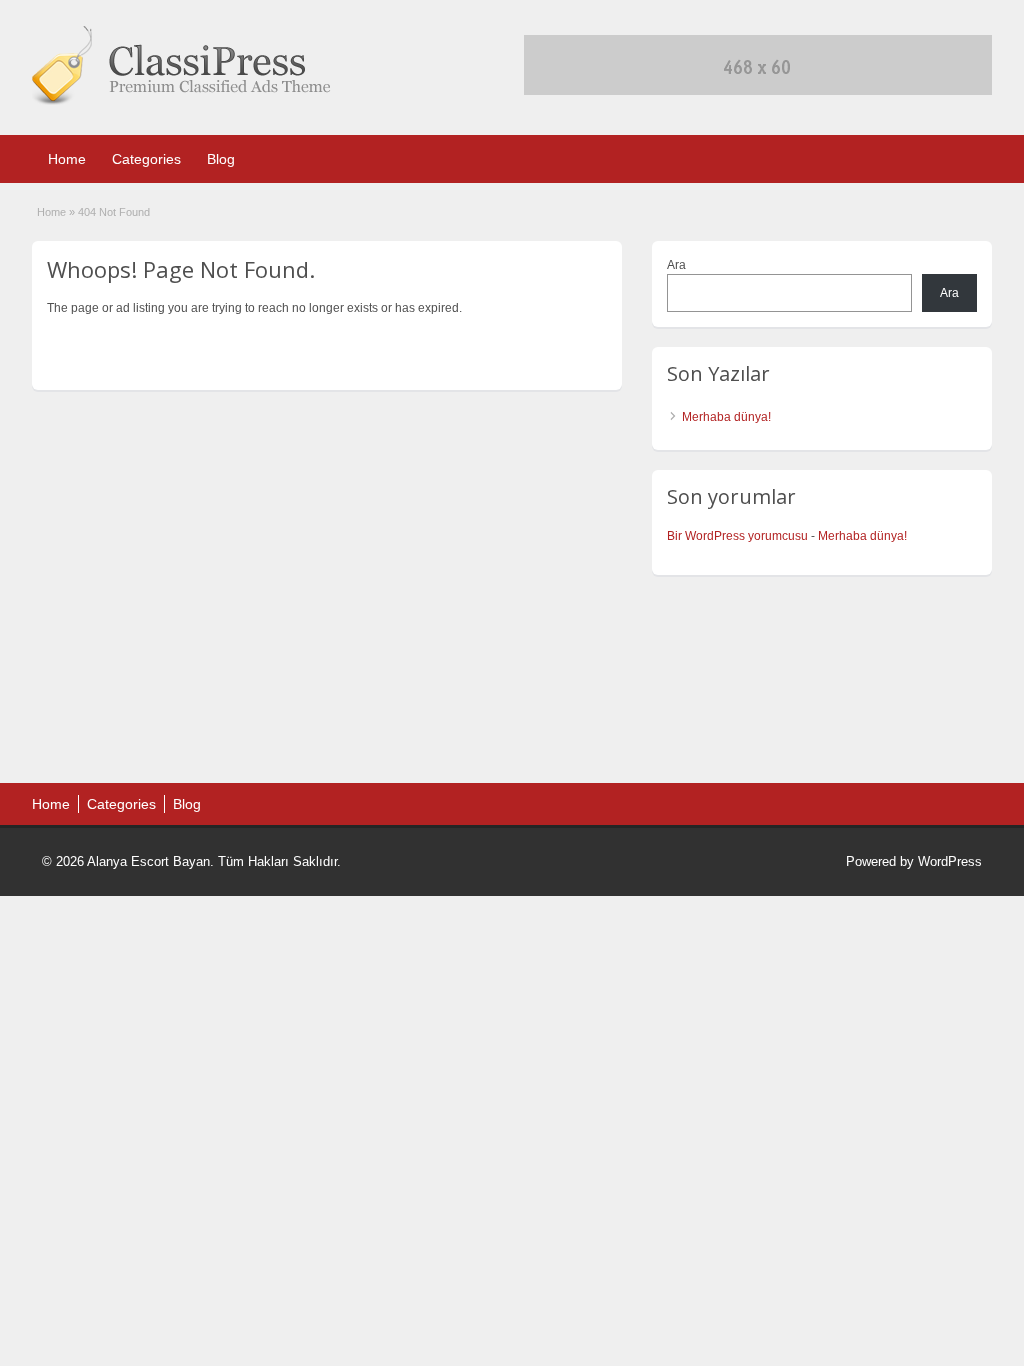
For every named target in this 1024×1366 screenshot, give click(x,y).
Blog (221, 159)
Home (67, 159)
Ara (676, 265)
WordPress (950, 861)
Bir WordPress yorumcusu (737, 536)
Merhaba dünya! (726, 417)
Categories (146, 159)
